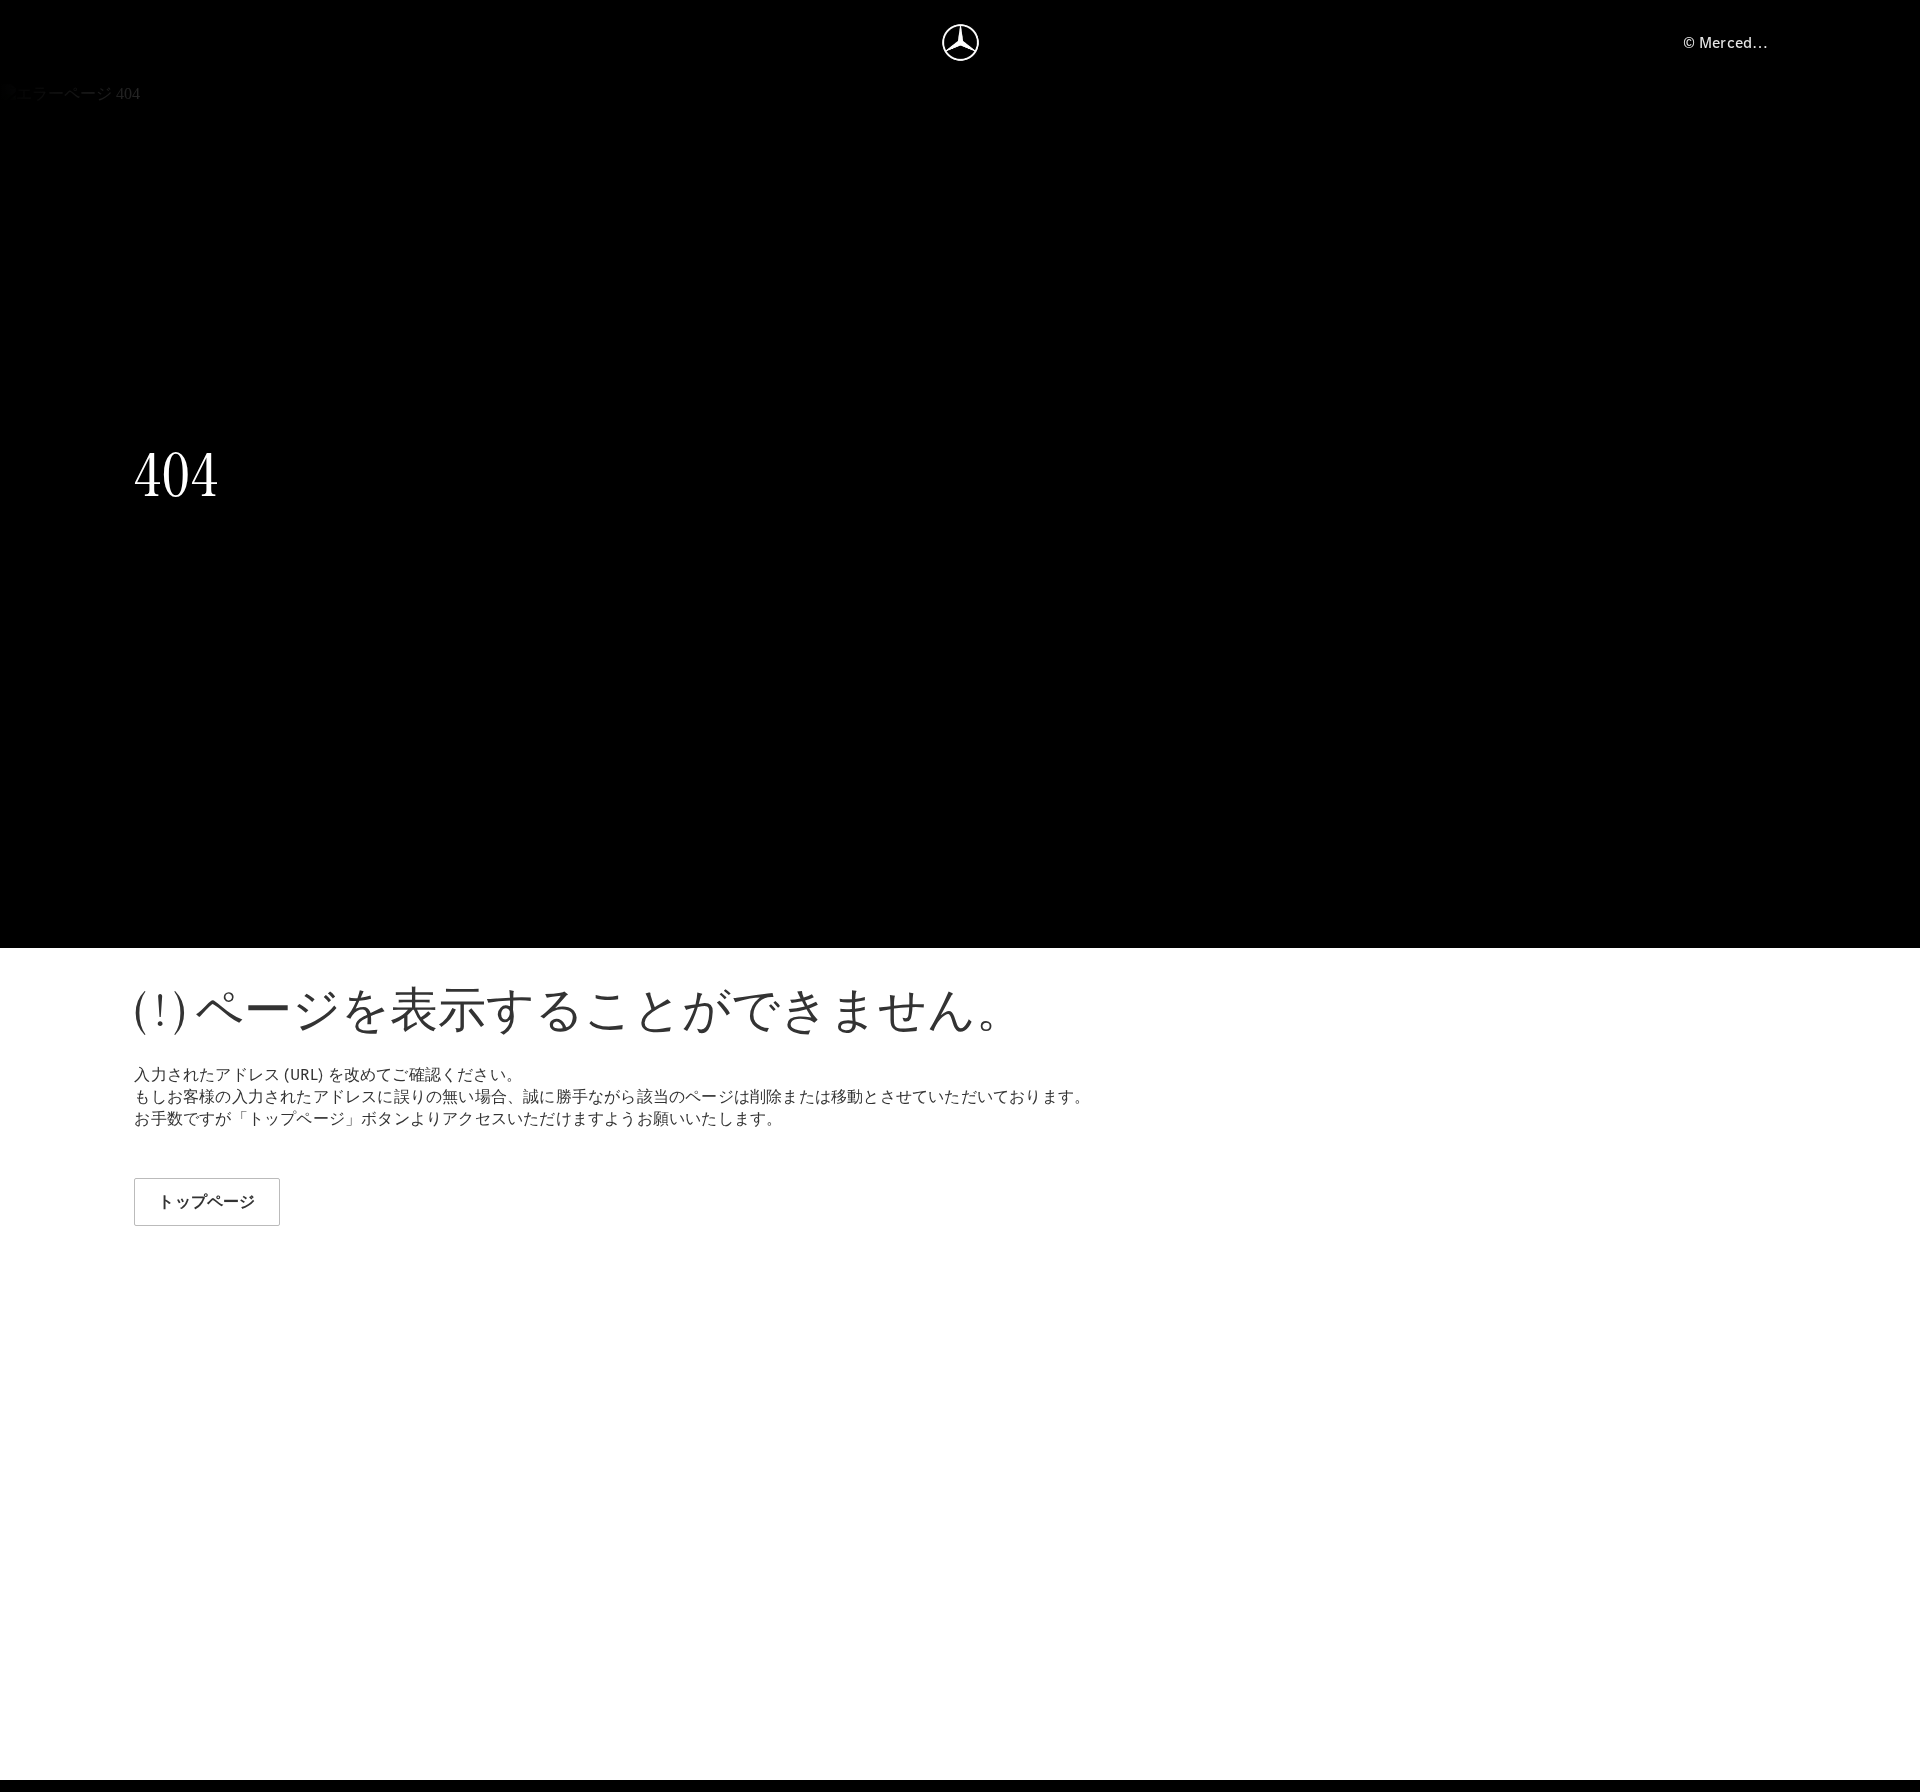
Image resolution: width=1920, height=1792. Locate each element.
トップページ (206, 1201)
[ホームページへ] (960, 42)
